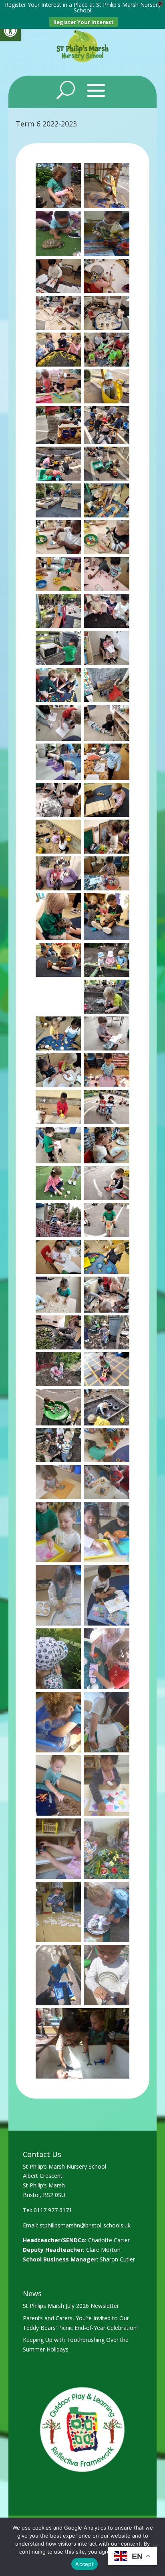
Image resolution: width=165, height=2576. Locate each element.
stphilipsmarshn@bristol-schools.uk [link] (85, 2225)
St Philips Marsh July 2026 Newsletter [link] (71, 2306)
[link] (10, 30)
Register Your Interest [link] (84, 22)
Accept (85, 2564)
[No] (155, 2547)
